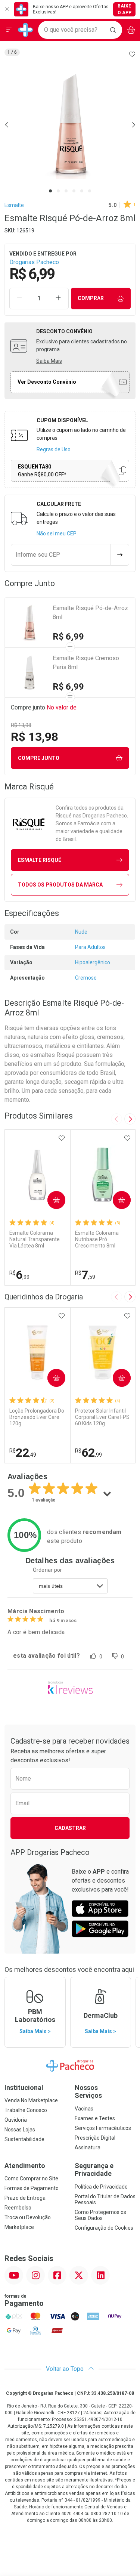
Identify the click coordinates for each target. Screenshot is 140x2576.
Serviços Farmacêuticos (103, 2128)
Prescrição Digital (95, 2138)
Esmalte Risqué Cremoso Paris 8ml (86, 663)
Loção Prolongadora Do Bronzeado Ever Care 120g (37, 1417)
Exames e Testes (95, 2118)
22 (23, 1453)
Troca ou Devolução (28, 2217)
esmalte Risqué (40, 860)
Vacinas (84, 2109)
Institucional (24, 2088)
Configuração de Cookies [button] (104, 2228)
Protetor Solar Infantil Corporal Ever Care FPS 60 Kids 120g (102, 1417)
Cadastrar (70, 1828)
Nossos (88, 2092)
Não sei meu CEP (57, 534)
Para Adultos (90, 947)
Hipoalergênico (93, 962)
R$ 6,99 (68, 637)
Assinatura (88, 2147)
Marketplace (19, 2227)
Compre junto (39, 758)
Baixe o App (125, 9)
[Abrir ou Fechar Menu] (9, 30)
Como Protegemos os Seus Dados (100, 2215)
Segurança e (94, 2170)
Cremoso (86, 978)
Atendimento (25, 2166)
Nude (81, 932)
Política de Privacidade (101, 2187)
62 (88, 1453)
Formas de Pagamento (32, 2188)
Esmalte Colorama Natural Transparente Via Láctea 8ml (35, 1239)
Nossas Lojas (20, 2130)
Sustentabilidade (24, 2139)
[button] (70, 125)
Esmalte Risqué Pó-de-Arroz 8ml (90, 613)
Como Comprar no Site (31, 2178)
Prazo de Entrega (25, 2198)
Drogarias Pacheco (34, 262)
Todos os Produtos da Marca (60, 885)
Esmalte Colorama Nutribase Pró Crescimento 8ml (97, 1239)
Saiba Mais (49, 361)
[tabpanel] (70, 125)
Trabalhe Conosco (26, 2110)
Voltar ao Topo (66, 2369)
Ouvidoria (16, 2120)
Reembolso (18, 2208)
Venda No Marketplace (31, 2100)
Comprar (91, 298)
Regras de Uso (54, 449)
